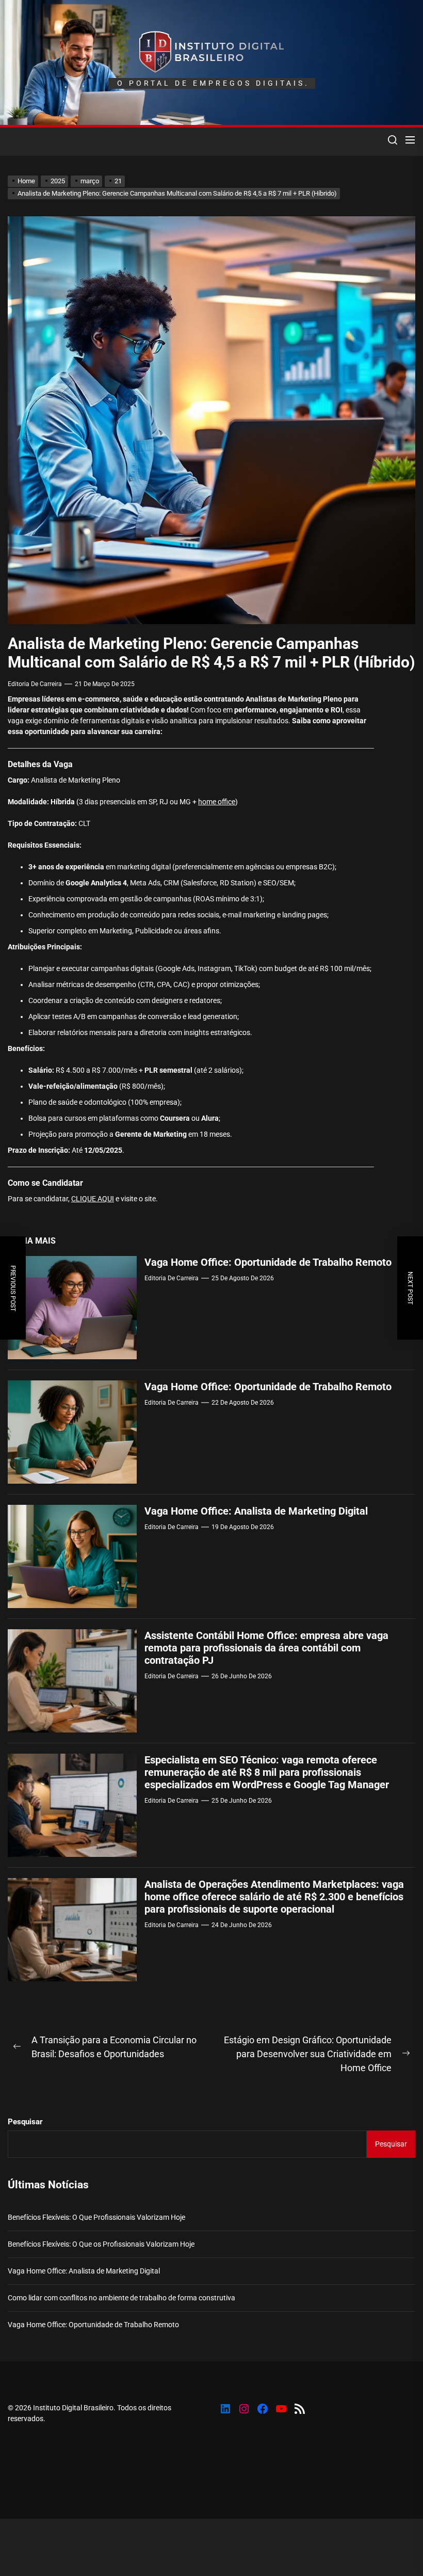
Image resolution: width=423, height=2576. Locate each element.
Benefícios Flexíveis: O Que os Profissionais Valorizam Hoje (101, 2244)
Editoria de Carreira (35, 684)
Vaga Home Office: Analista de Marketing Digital (256, 1511)
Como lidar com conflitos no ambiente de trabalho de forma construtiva (121, 2298)
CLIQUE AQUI (93, 1199)
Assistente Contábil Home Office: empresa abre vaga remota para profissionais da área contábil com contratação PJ (266, 1648)
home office (217, 802)
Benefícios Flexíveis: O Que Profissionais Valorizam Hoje (96, 2217)
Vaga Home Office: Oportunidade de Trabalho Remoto (268, 1262)
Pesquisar (25, 2122)
